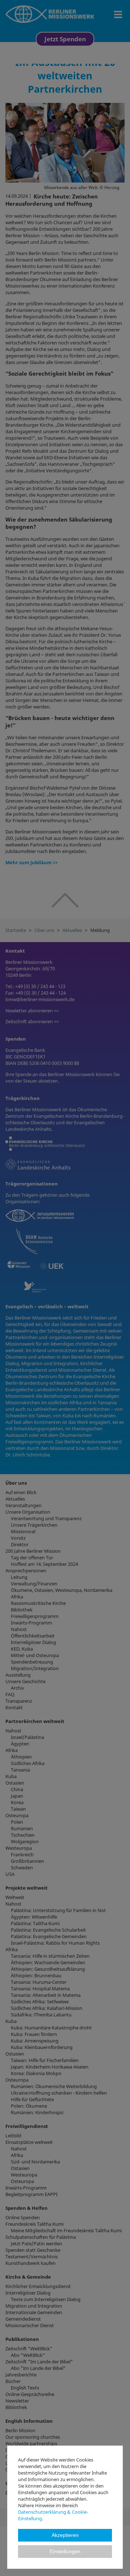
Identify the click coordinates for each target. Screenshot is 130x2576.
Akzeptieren (65, 2535)
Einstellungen (65, 2552)
